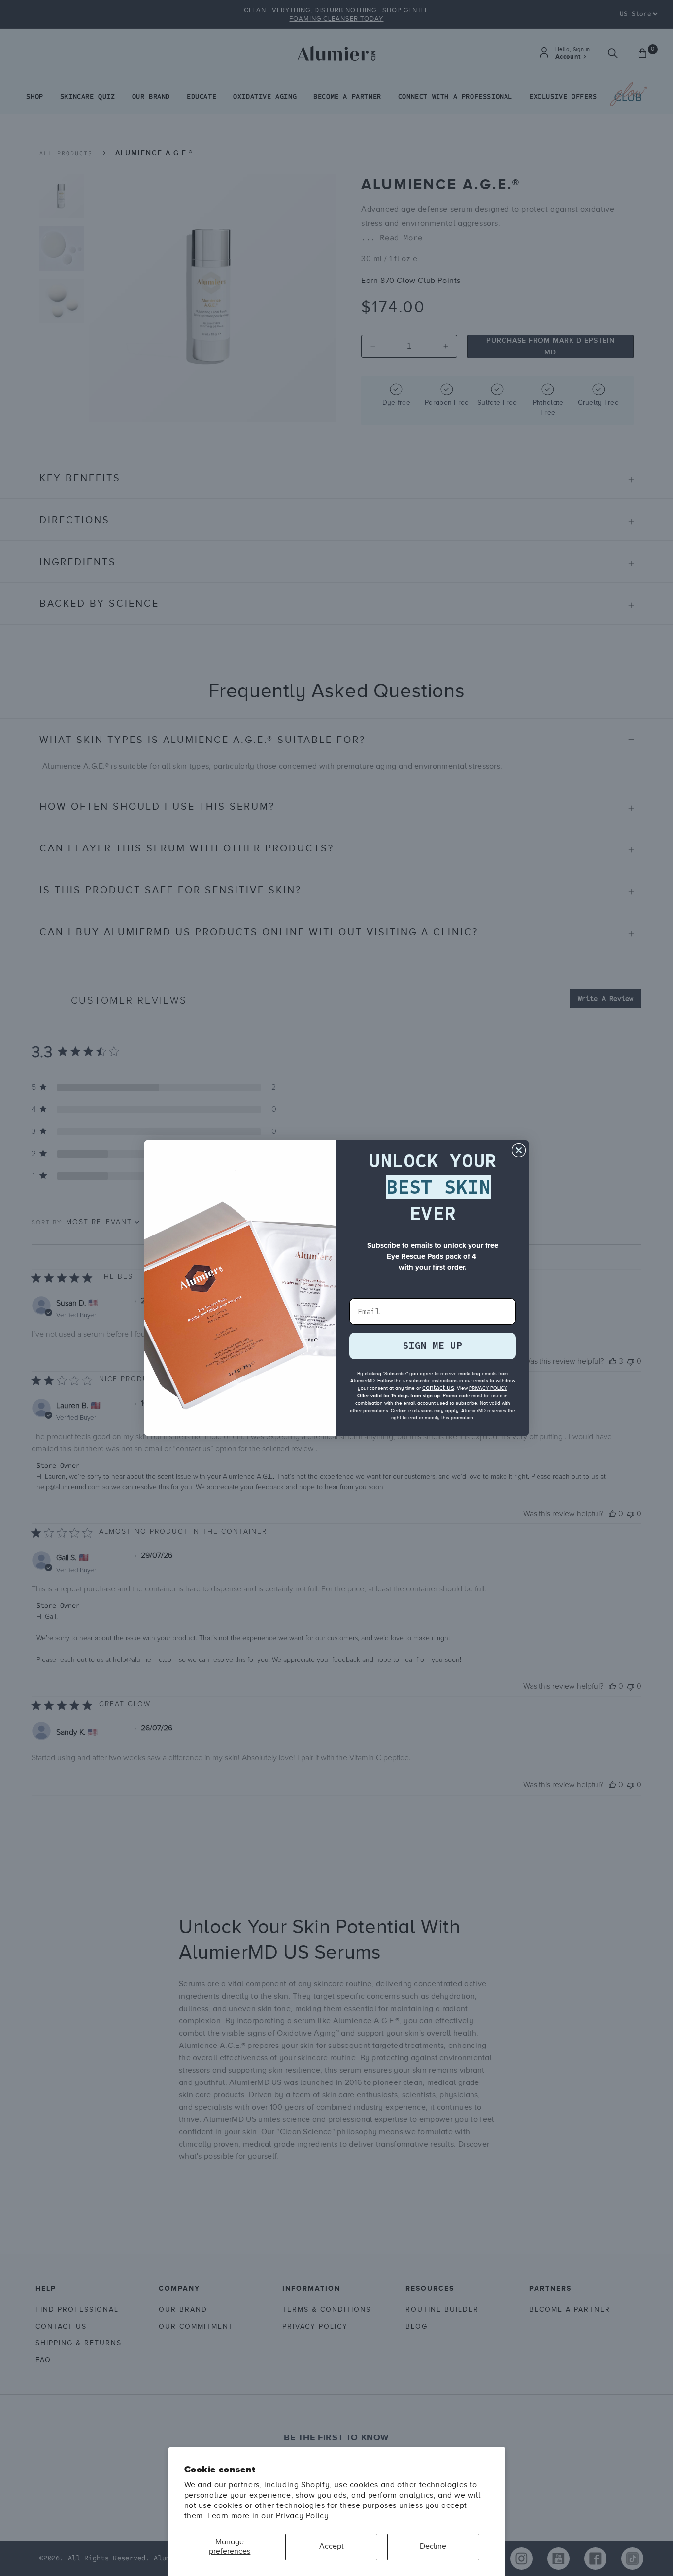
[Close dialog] (519, 1150)
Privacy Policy (302, 2516)
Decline (433, 2546)
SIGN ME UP (433, 1346)
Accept (332, 2546)
